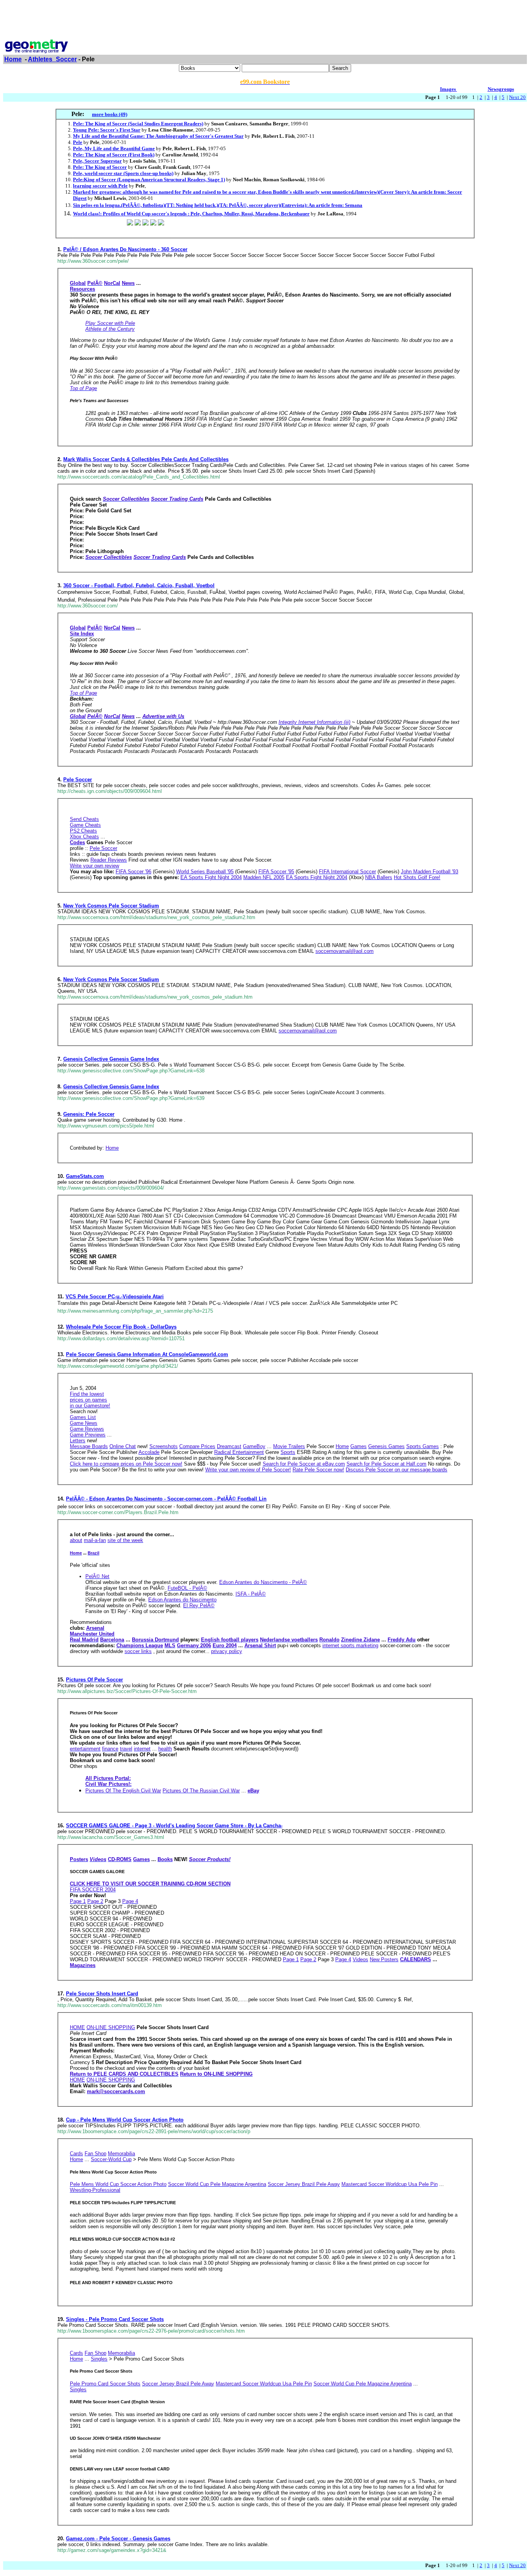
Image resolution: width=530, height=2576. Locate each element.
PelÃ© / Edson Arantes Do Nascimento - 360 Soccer (125, 249)
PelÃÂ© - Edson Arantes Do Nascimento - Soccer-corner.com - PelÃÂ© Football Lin (166, 1499)
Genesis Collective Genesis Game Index (111, 1059)
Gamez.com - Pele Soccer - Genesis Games (118, 2539)
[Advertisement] (265, 21)
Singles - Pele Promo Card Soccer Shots (115, 2319)
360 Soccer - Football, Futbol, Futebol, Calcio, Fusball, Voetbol (139, 585)
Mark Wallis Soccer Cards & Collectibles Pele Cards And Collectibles (146, 459)
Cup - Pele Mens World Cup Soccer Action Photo (125, 2120)
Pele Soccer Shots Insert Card (102, 1994)
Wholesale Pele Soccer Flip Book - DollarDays (121, 1327)
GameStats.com (85, 1176)
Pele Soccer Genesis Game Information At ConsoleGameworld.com (147, 1354)
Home (13, 59)
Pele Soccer (78, 780)
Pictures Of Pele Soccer (94, 1680)
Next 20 (517, 97)
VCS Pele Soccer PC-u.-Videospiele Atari (115, 1297)
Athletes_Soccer (52, 59)
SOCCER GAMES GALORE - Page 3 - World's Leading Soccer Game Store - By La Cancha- (174, 1826)
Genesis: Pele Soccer (89, 1114)
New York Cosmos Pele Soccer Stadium (111, 906)
